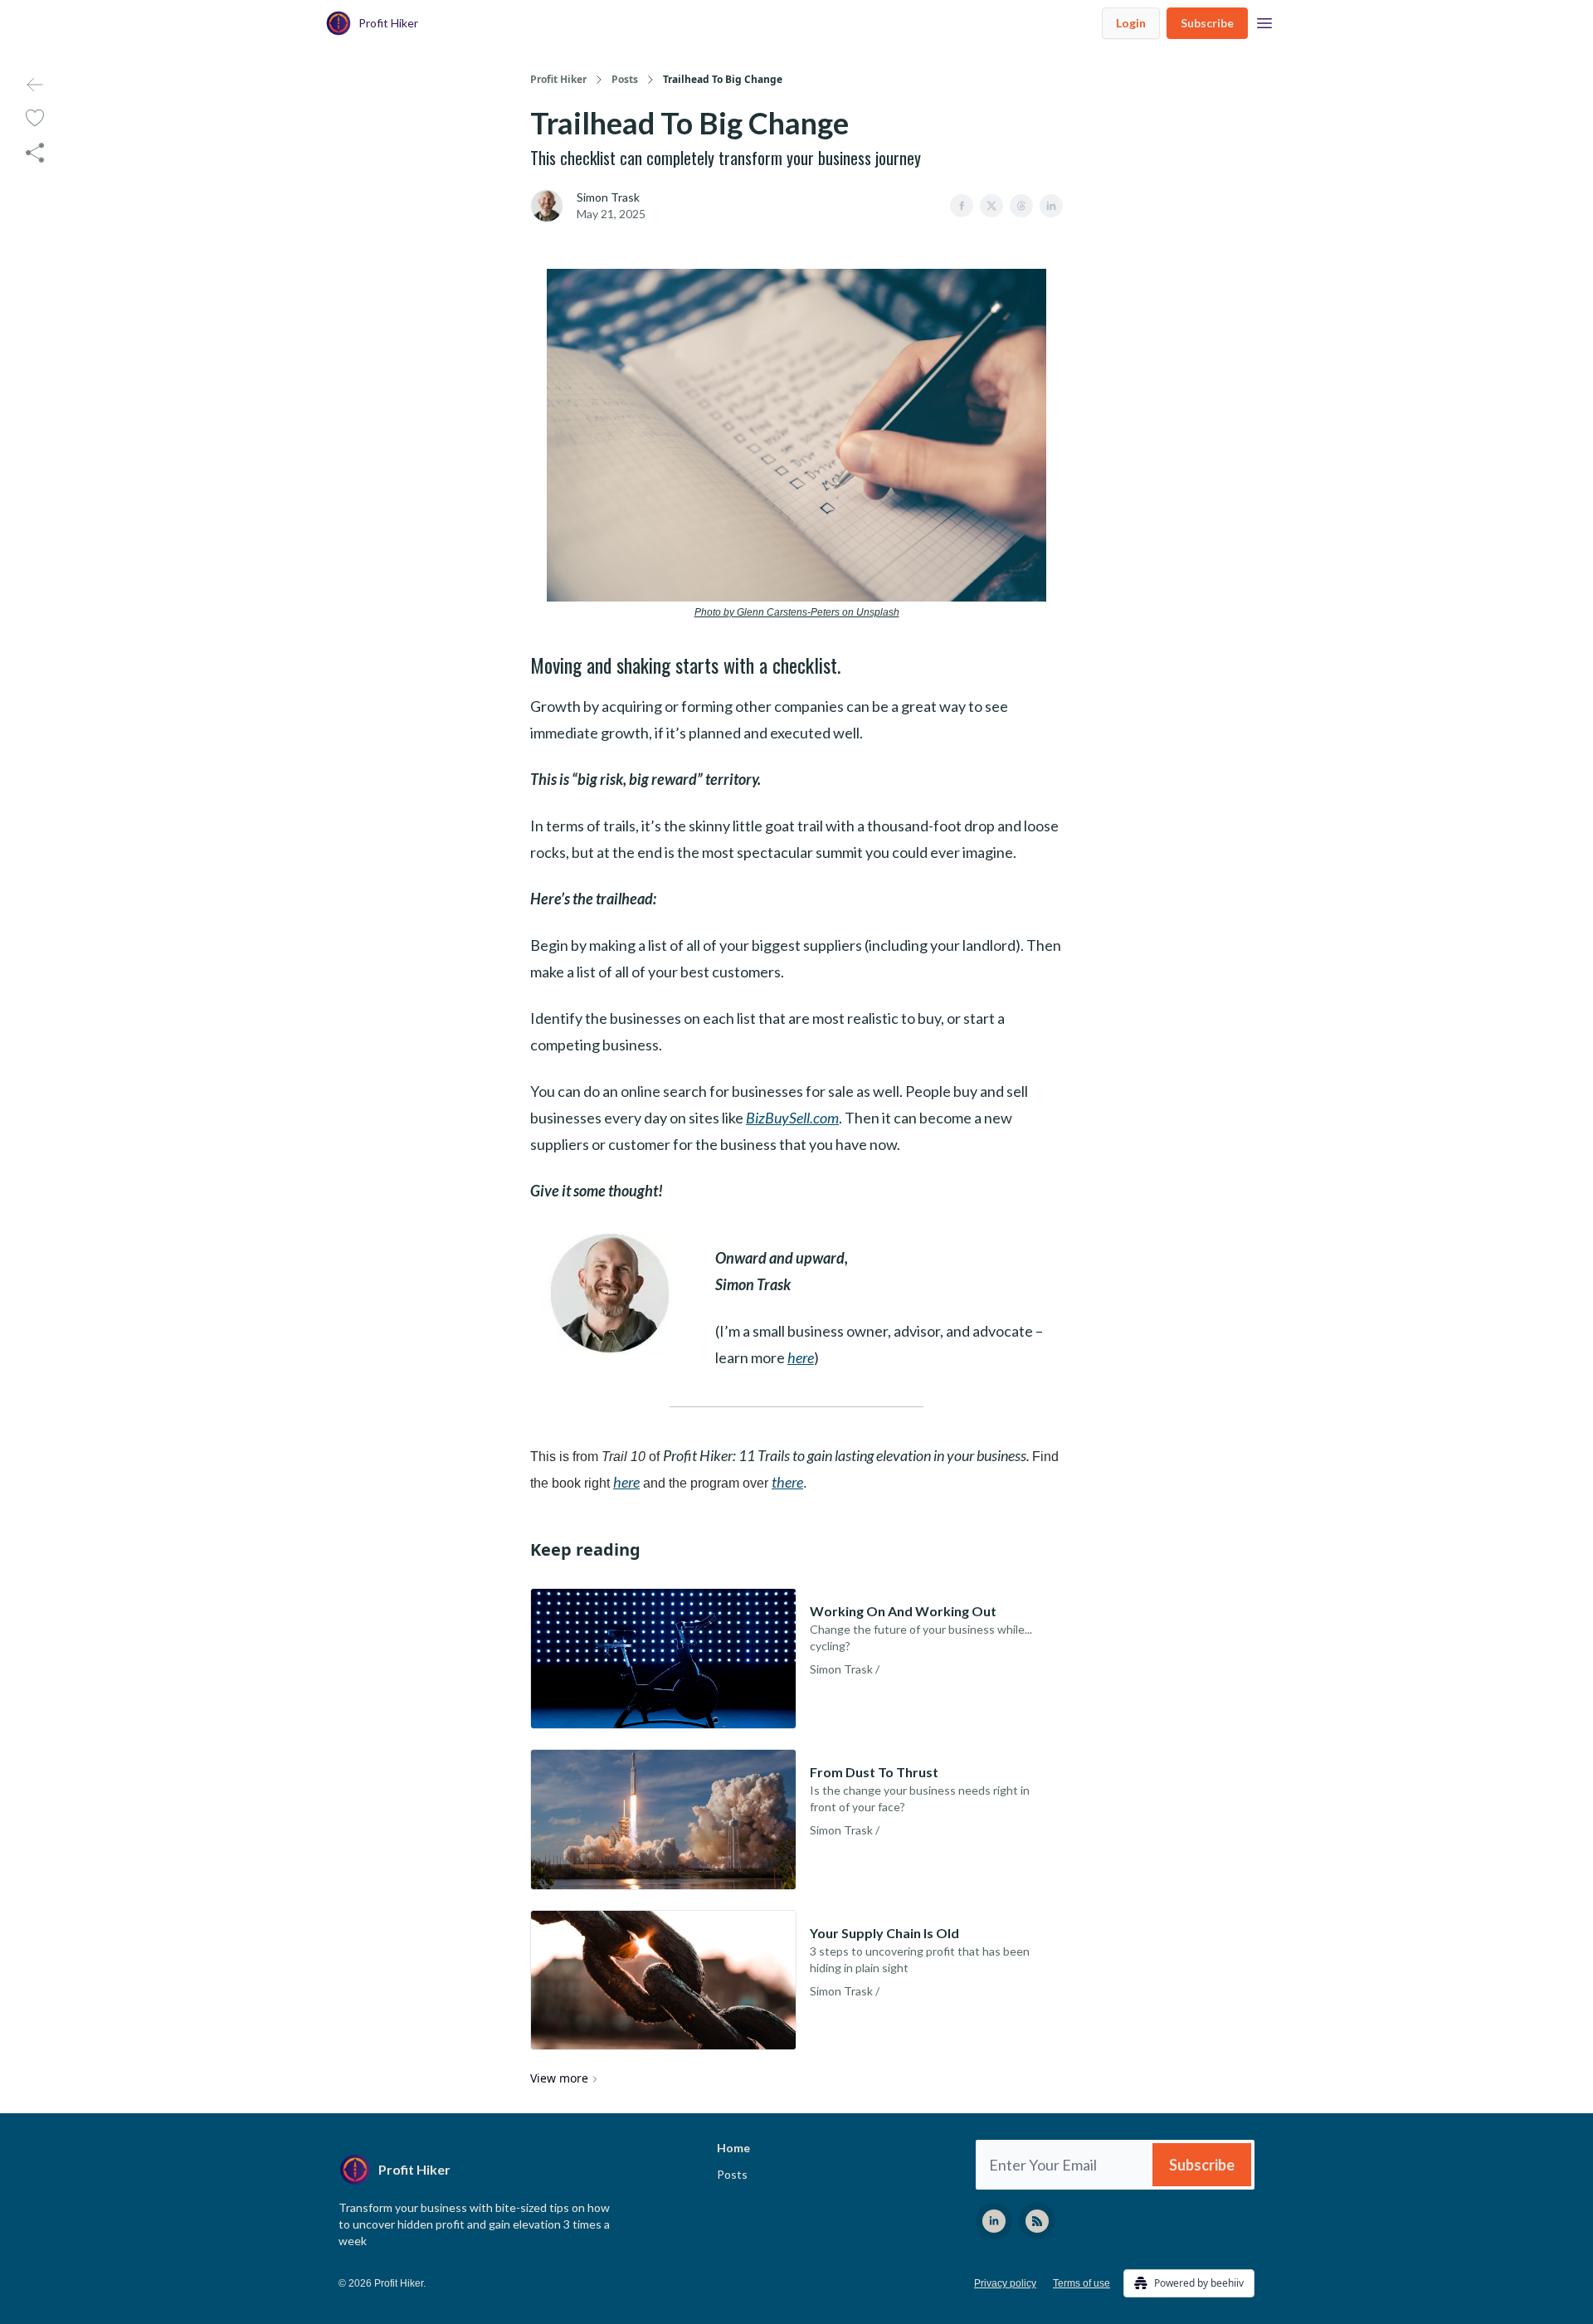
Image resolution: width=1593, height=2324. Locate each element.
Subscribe (1207, 23)
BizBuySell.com (792, 1118)
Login (1131, 23)
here (801, 1357)
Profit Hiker (558, 80)
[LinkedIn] (994, 2221)
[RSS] (1037, 2221)
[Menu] (1264, 21)
